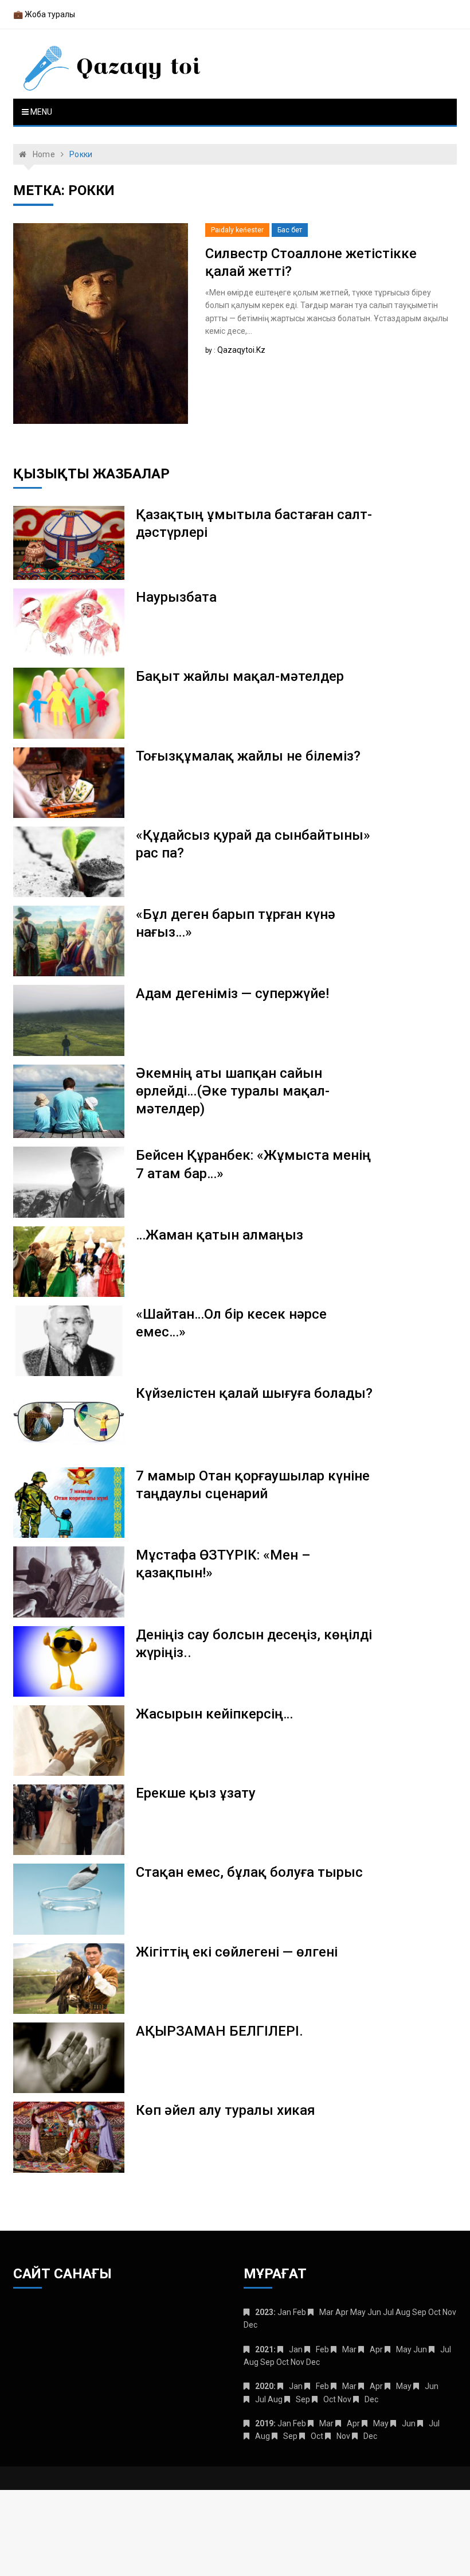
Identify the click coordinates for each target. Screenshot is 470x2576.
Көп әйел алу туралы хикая (226, 2110)
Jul (446, 2349)
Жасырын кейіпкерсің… (214, 1714)
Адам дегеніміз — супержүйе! (232, 993)
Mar (326, 2312)
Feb (322, 2349)
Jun (432, 2386)
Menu (40, 112)
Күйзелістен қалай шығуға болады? (254, 1393)
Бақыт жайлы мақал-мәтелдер (240, 676)
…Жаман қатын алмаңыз (220, 1235)
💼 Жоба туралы (44, 14)
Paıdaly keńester (237, 230)
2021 (264, 2349)
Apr (376, 2349)
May (404, 2349)
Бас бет (290, 230)
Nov (343, 2436)
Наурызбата (176, 597)
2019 (264, 2423)
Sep (303, 2399)
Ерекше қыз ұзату (196, 1793)
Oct (330, 2399)
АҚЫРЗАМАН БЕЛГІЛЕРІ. (220, 2031)
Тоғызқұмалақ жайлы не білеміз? (248, 756)
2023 (264, 2312)
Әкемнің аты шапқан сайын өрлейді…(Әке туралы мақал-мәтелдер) (233, 1091)
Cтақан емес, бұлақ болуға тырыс (249, 1872)
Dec (371, 2399)
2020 (264, 2386)
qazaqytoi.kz (241, 350)
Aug (263, 2436)
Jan (296, 2349)
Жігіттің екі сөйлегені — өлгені (237, 1952)
